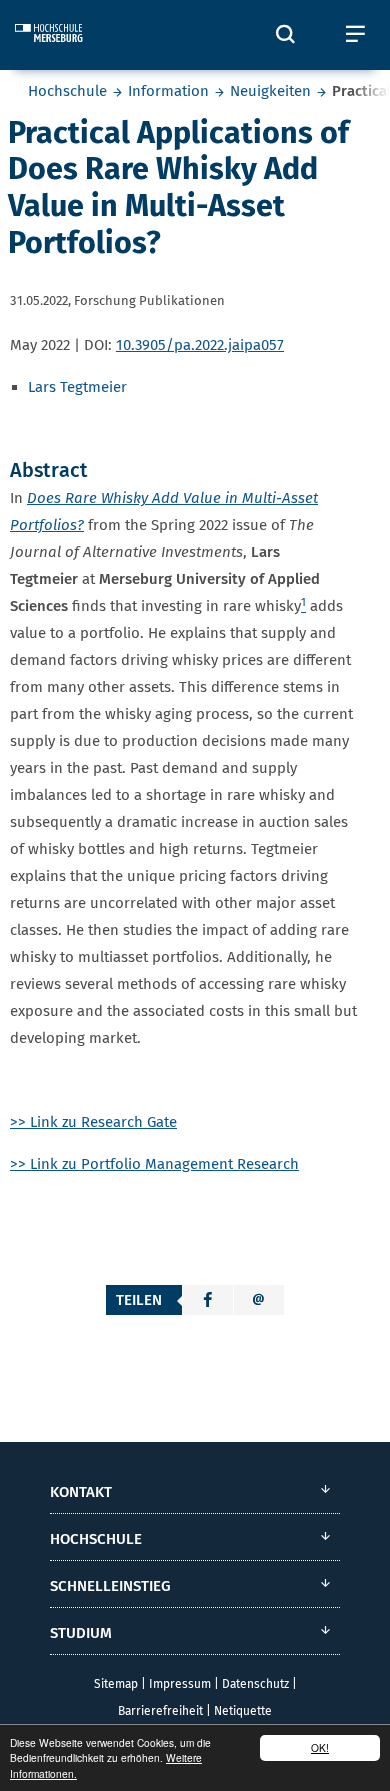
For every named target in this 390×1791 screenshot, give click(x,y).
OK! (320, 1747)
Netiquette (243, 1711)
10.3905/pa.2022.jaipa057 (200, 345)
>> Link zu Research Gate (93, 1122)
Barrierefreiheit (160, 1711)
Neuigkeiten (270, 91)
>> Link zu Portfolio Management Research (154, 1164)
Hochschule (67, 91)
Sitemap (116, 1684)
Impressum (180, 1684)
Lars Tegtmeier (77, 387)
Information (168, 91)
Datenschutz (255, 1684)
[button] (208, 1300)
